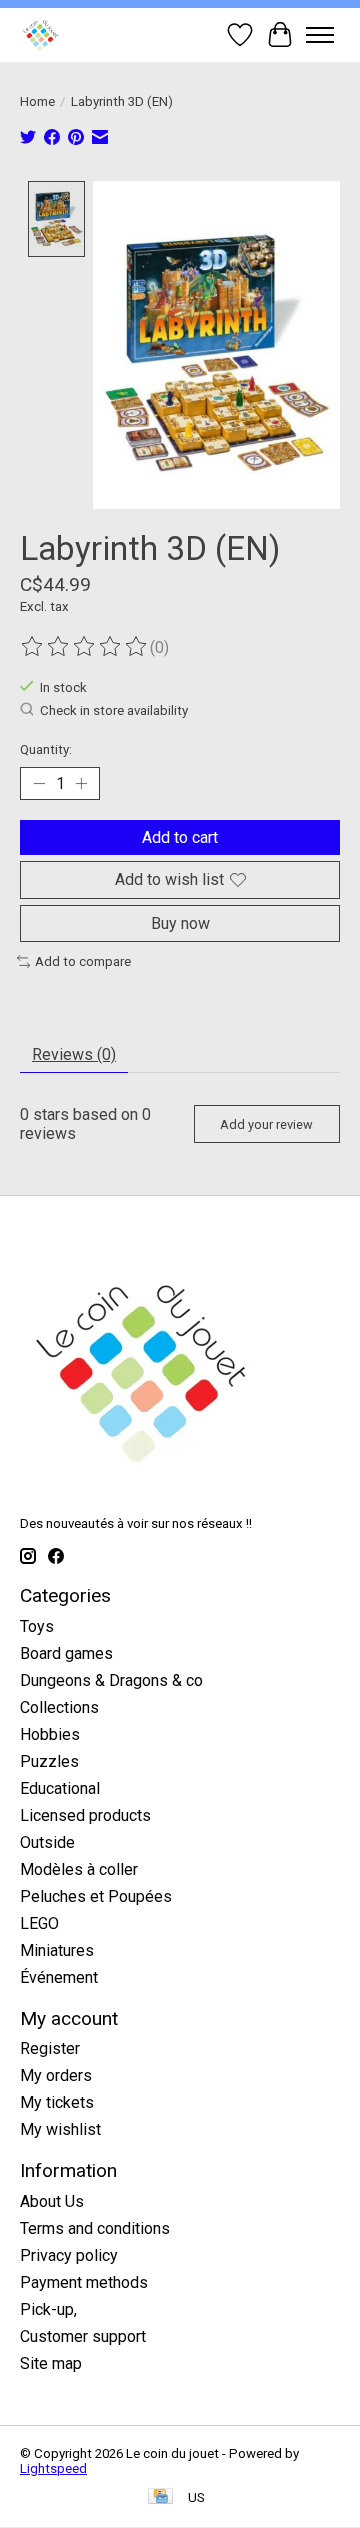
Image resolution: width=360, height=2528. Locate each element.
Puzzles (49, 1761)
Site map (51, 2363)
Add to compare (83, 961)
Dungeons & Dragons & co (111, 1680)
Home (37, 101)
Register (50, 2048)
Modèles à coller (79, 1869)
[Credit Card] (160, 2497)
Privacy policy (69, 2255)
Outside (47, 1842)
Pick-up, (48, 2309)
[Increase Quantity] (81, 784)
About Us (52, 2201)
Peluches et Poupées (96, 1896)
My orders (56, 2075)
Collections (59, 1707)
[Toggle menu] (320, 35)
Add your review (266, 1124)
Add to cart (180, 837)
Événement (59, 1977)
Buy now (180, 923)
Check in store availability (114, 711)
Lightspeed (53, 2468)
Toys (37, 1626)
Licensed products (85, 1815)
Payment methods (84, 2282)
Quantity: (46, 749)
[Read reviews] (85, 647)
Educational (60, 1788)
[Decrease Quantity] (39, 784)
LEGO (39, 1923)
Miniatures (57, 1950)
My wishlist (60, 2129)
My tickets (57, 2102)
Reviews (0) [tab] (74, 1054)
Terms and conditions (95, 2228)
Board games (66, 1653)
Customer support (83, 2336)
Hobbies (50, 1734)
